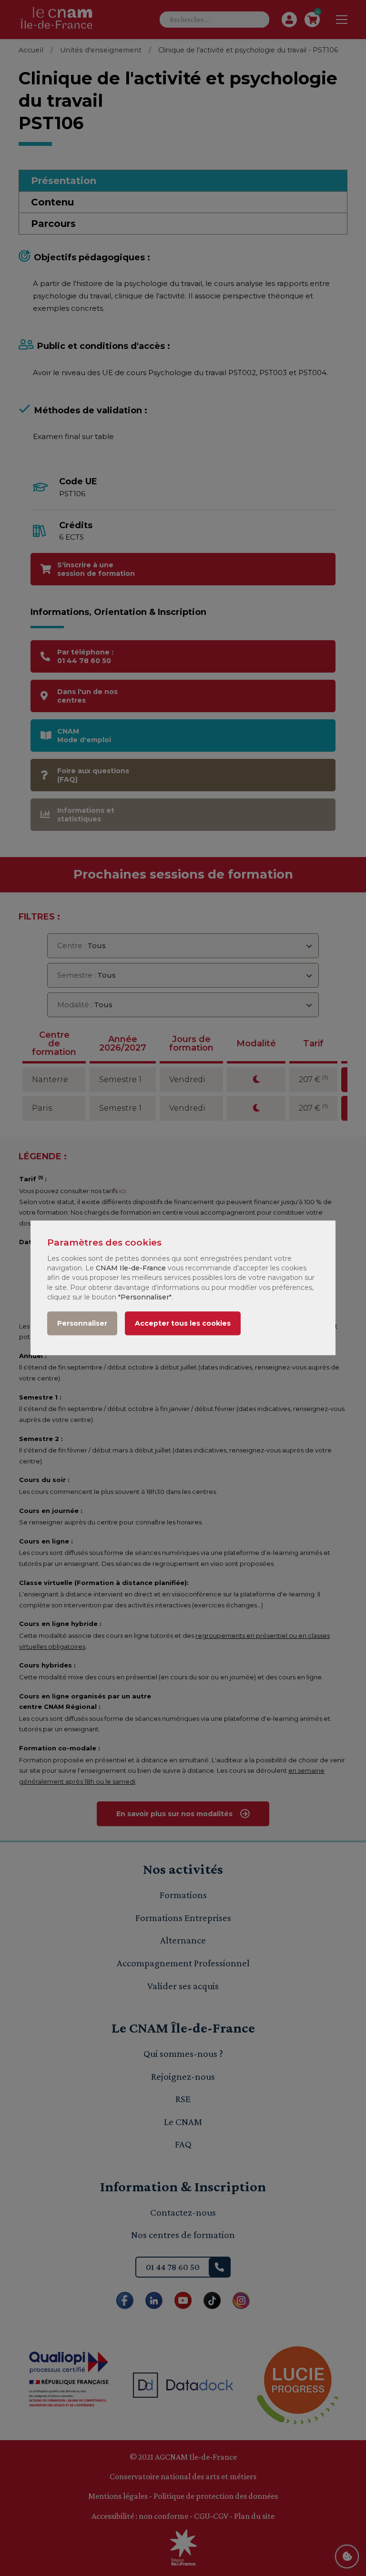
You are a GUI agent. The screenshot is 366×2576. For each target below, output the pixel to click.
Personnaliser (82, 1324)
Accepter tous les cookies (183, 1324)
